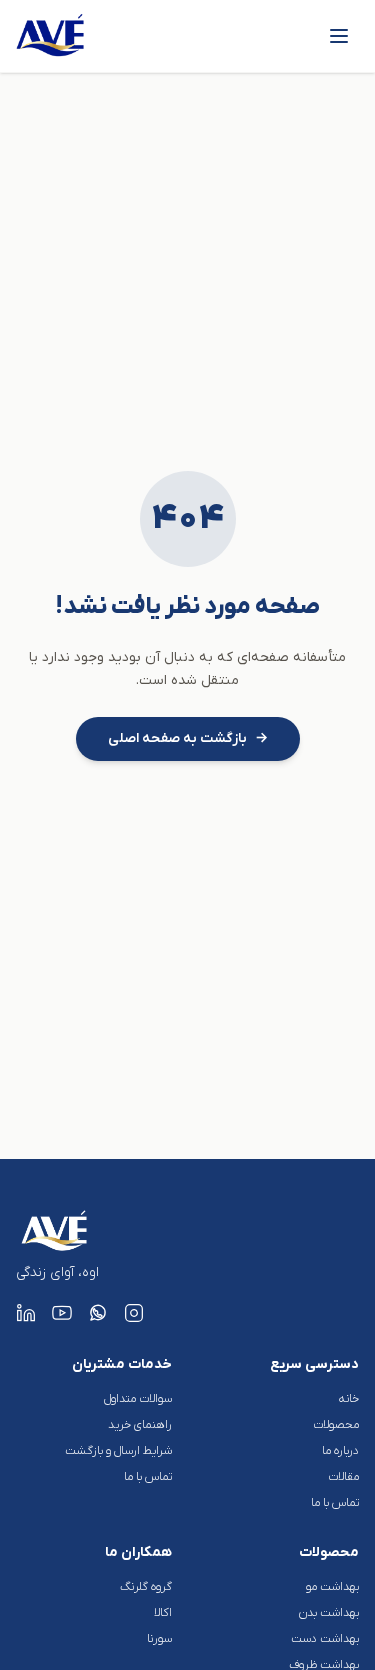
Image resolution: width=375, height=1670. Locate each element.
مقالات (343, 1477)
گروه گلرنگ (146, 1587)
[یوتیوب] (62, 1313)
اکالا (163, 1613)
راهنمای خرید (140, 1425)
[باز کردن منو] (339, 36)
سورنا (159, 1639)
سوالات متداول (138, 1399)
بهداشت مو (332, 1587)
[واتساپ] (98, 1313)
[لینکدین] (26, 1313)
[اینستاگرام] (134, 1313)
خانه (349, 1399)
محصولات (336, 1425)
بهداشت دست (325, 1639)
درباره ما (340, 1451)
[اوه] (51, 36)
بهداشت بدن (329, 1613)
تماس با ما (335, 1503)
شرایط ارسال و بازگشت (118, 1451)
